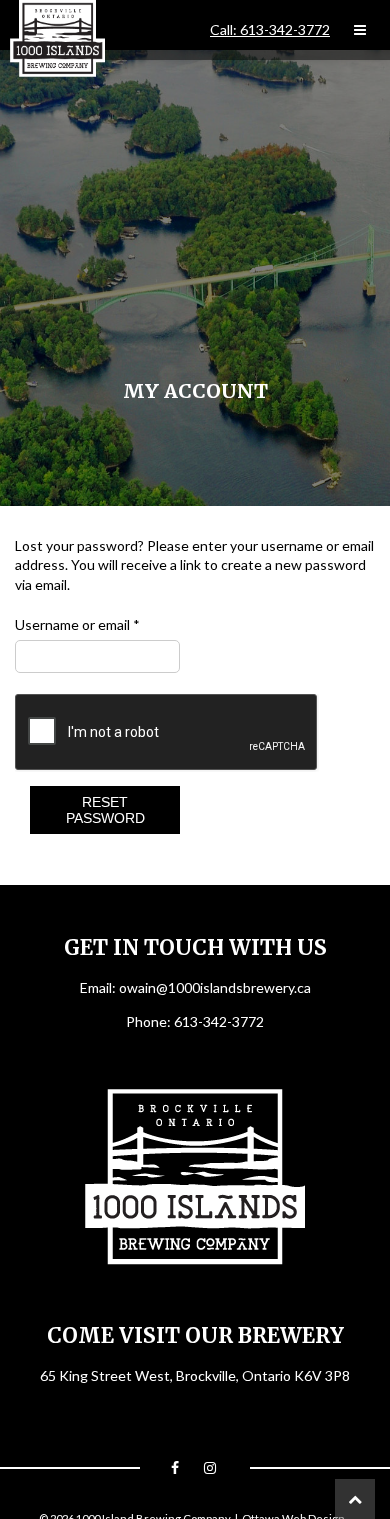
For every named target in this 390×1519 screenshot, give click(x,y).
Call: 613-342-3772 (270, 30)
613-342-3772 (219, 1021)
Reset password (105, 810)
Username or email (77, 624)
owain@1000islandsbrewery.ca (215, 987)
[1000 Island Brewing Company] (57, 38)
